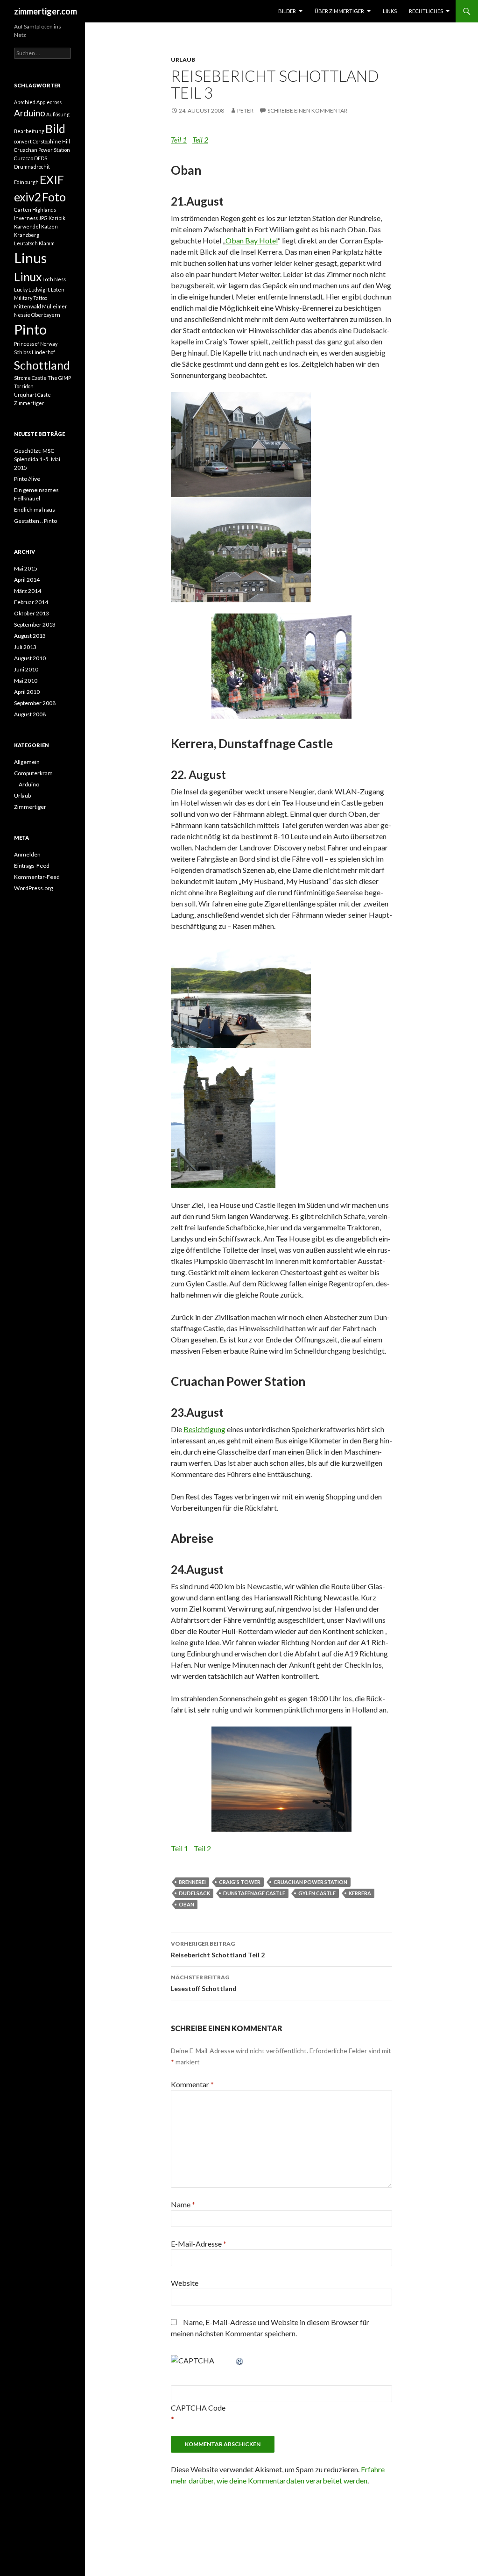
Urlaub (183, 60)
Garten (23, 210)
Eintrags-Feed (32, 866)
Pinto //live (27, 479)
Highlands (44, 210)
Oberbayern (46, 315)
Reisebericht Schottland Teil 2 (218, 1949)
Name (183, 2204)
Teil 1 (179, 139)
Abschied (25, 102)
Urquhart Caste (32, 395)
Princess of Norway (36, 344)
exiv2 (28, 197)
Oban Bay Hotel (252, 240)
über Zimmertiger (339, 11)
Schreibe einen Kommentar (307, 111)
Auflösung (58, 114)
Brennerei (192, 1882)
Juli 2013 (25, 647)
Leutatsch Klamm (34, 243)
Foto (54, 197)
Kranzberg (27, 235)
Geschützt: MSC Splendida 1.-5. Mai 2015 (37, 459)
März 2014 (28, 591)
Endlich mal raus (35, 510)
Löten (58, 289)
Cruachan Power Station (310, 1882)
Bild (55, 129)
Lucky (21, 289)
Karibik (57, 218)
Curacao (24, 158)
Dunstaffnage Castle (254, 1893)
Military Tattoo (31, 298)
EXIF (52, 180)
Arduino (30, 113)
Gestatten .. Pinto (35, 521)
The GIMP (59, 378)
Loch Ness (54, 279)
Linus (30, 258)
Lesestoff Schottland (204, 1983)
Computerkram (33, 773)
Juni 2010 (26, 669)
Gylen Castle (317, 1893)
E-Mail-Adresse (199, 2244)
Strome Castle (30, 378)
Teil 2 (200, 139)
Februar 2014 (31, 602)
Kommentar (192, 2084)
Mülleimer (55, 306)
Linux (28, 277)
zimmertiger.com (46, 11)
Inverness (26, 218)
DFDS (41, 158)
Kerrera (360, 1893)
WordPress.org (33, 888)
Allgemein (27, 762)
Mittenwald (28, 306)
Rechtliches (426, 11)
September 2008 (35, 703)
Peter (245, 111)
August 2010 (30, 658)
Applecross (49, 102)
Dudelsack (194, 1893)
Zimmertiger (29, 403)
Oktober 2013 (32, 613)
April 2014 (27, 580)
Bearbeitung (29, 131)
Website (185, 2283)
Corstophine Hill (51, 141)
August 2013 (30, 636)
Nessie (22, 315)
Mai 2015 (26, 568)
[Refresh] (240, 2360)
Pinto (30, 329)
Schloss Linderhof (35, 352)
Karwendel (27, 226)
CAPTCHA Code (198, 2408)
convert (23, 141)
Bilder (287, 11)
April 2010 (27, 692)
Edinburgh (26, 182)
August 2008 (30, 714)
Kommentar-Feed (37, 877)
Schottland (42, 365)
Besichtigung (204, 1429)
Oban (186, 1904)
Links (390, 11)
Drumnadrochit (32, 167)
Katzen (49, 226)
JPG (43, 218)
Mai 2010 (26, 681)
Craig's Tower (240, 1882)
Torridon (24, 386)
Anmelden (27, 854)
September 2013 (35, 624)
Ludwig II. (39, 289)
